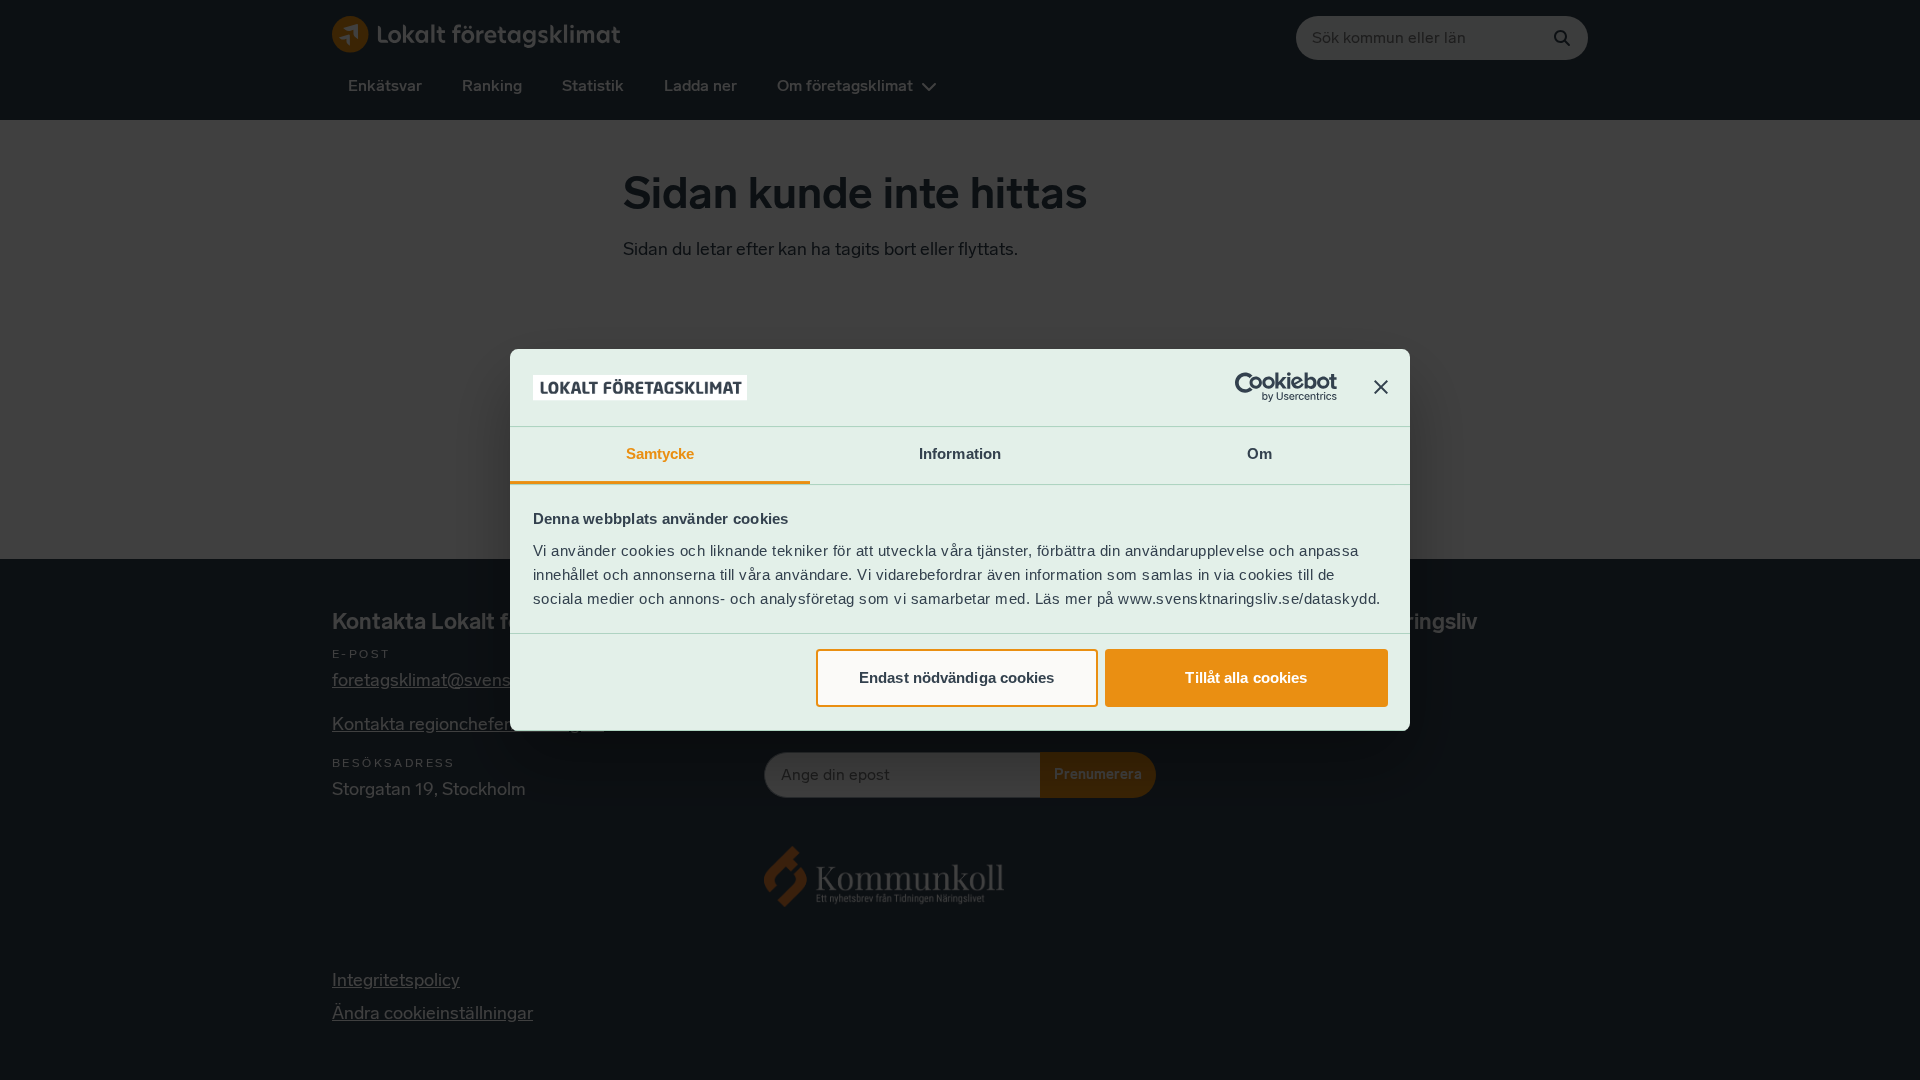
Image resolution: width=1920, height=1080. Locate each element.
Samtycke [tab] (660, 453)
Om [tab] (1259, 453)
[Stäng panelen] (1381, 388)
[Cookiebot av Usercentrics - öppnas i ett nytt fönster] (1249, 388)
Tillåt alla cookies (1246, 677)
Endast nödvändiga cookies (957, 677)
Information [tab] (960, 453)
